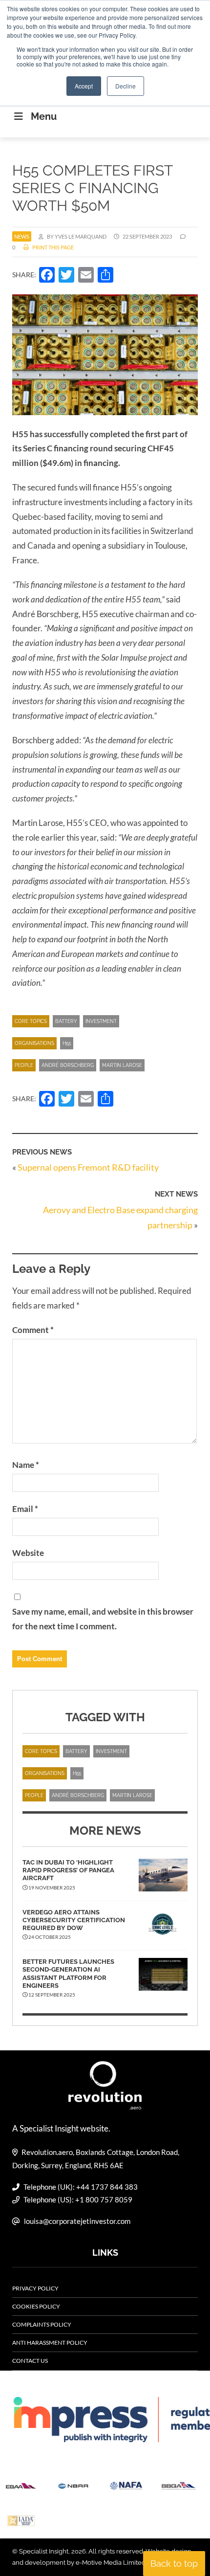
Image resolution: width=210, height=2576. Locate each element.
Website (28, 1553)
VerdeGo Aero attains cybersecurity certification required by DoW (74, 1920)
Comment (33, 1330)
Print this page (52, 247)
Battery (66, 1021)
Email (25, 1509)
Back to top (174, 2564)
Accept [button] (84, 86)
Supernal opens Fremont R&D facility (88, 1167)
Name (26, 1465)
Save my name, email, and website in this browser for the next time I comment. (103, 1619)
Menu (44, 116)
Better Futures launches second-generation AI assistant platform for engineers (68, 1974)
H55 (67, 1043)
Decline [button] (126, 86)
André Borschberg (68, 1065)
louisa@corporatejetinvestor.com (77, 2221)
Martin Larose (122, 1065)
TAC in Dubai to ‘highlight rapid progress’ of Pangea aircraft (68, 1870)
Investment (101, 1021)
